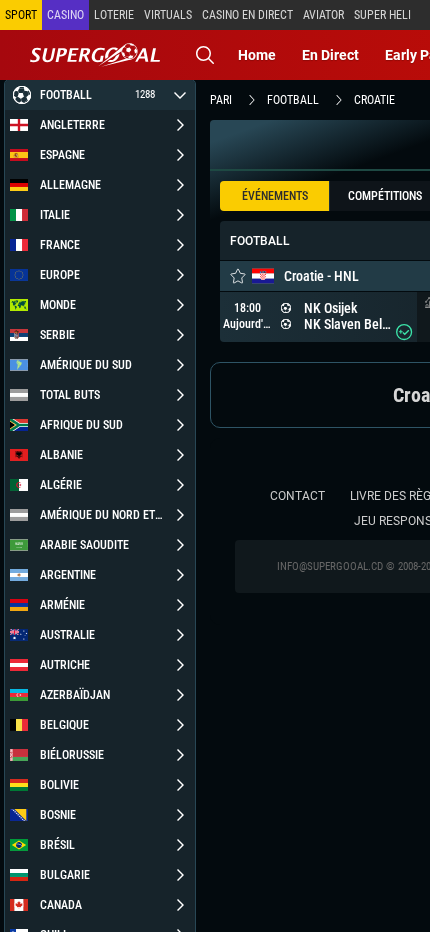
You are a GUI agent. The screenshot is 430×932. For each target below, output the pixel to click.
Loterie (114, 15)
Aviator (323, 15)
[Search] (205, 55)
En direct (330, 55)
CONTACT (297, 496)
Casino (65, 15)
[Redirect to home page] (95, 55)
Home (257, 55)
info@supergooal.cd (330, 566)
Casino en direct (247, 15)
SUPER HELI (382, 15)
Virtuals (168, 15)
